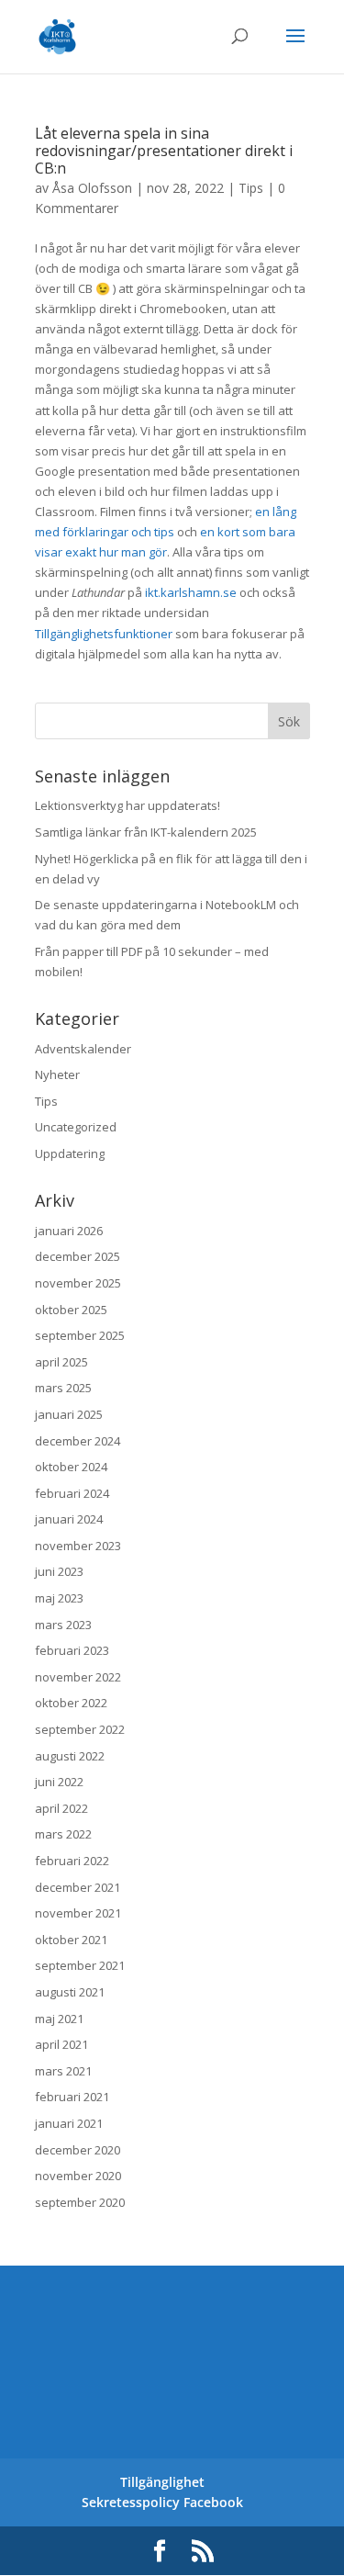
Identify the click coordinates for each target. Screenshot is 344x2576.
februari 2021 (72, 2097)
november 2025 (78, 1283)
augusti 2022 (70, 1756)
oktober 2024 (71, 1467)
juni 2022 (59, 1782)
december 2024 (78, 1441)
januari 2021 (69, 2123)
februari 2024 (72, 1493)
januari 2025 (69, 1414)
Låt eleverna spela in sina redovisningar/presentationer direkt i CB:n (164, 151)
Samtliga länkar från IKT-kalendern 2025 (146, 832)
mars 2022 (63, 1834)
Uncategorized (76, 1127)
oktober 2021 (71, 1940)
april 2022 (61, 1808)
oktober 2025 (71, 1310)
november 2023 (78, 1546)
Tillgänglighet (162, 2482)
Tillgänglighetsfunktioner (104, 634)
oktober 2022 (71, 1703)
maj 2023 (59, 1598)
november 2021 (78, 1913)
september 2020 (80, 2202)
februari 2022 (72, 1861)
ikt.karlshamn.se (191, 592)
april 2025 (61, 1362)
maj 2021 (59, 2019)
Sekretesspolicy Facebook (162, 2502)
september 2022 (80, 1729)
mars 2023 (63, 1625)
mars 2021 (63, 2071)
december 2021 (78, 1887)
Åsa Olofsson (92, 188)
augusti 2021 (70, 1992)
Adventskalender (83, 1049)
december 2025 (78, 1256)
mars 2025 (63, 1388)
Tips (251, 188)
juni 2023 (59, 1571)
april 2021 (61, 2044)
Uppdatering (70, 1153)
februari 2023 (72, 1650)
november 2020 (78, 2176)
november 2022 (78, 1677)
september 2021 (80, 1965)
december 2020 (78, 2150)
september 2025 (80, 1335)
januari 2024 (69, 1519)
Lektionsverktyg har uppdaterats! (128, 805)
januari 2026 (69, 1231)
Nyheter (57, 1074)
